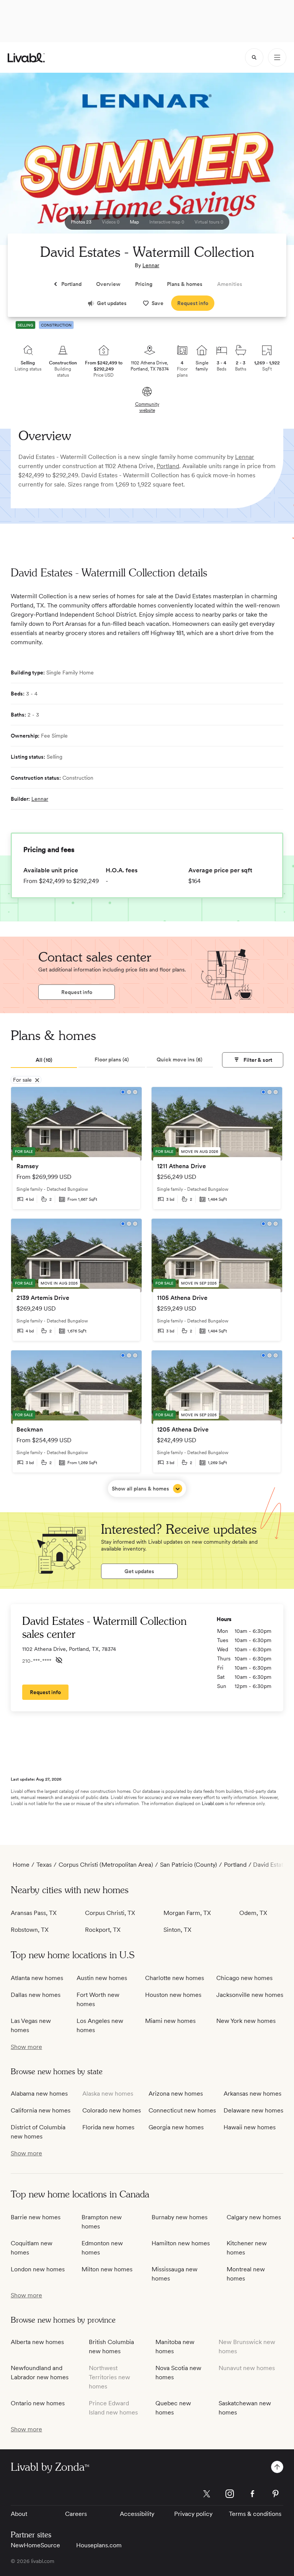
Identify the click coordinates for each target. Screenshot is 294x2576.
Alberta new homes (37, 2342)
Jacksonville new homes (250, 1995)
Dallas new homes (36, 1995)
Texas (44, 1865)
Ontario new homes (38, 2403)
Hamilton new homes (181, 2243)
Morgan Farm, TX (187, 1913)
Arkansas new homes (252, 2094)
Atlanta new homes (37, 1978)
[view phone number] (59, 1660)
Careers (76, 2514)
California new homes (41, 2110)
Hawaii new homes (250, 2127)
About (19, 2514)
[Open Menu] (277, 57)
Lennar (151, 265)
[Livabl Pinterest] (276, 2494)
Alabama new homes (39, 2094)
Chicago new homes (244, 1978)
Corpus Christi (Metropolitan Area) (106, 1865)
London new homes (38, 2269)
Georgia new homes (176, 2127)
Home (21, 1865)
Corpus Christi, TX (110, 1913)
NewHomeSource (35, 2545)
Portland (168, 466)
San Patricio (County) (189, 1865)
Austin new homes (102, 1978)
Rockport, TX (103, 1930)
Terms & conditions (255, 2514)
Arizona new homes (176, 2094)
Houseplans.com (99, 2545)
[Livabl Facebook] (253, 2494)
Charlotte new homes (175, 1978)
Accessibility (137, 2514)
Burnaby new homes (180, 2217)
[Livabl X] (207, 2494)
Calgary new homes (254, 2217)
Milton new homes (107, 2269)
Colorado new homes (112, 2110)
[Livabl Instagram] (230, 2494)
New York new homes (246, 2021)
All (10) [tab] (44, 1060)
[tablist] (112, 1060)
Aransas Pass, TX (34, 1913)
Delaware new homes (253, 2110)
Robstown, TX (30, 1930)
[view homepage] (26, 58)
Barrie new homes (36, 2217)
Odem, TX (253, 1913)
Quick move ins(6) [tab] (180, 1059)
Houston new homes (173, 1995)
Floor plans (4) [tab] (112, 1059)
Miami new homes (170, 2021)
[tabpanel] (147, 1292)
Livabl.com (213, 1804)
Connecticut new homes (182, 2110)
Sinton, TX (177, 1930)
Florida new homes (108, 2127)
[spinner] (254, 57)
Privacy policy (193, 2514)
